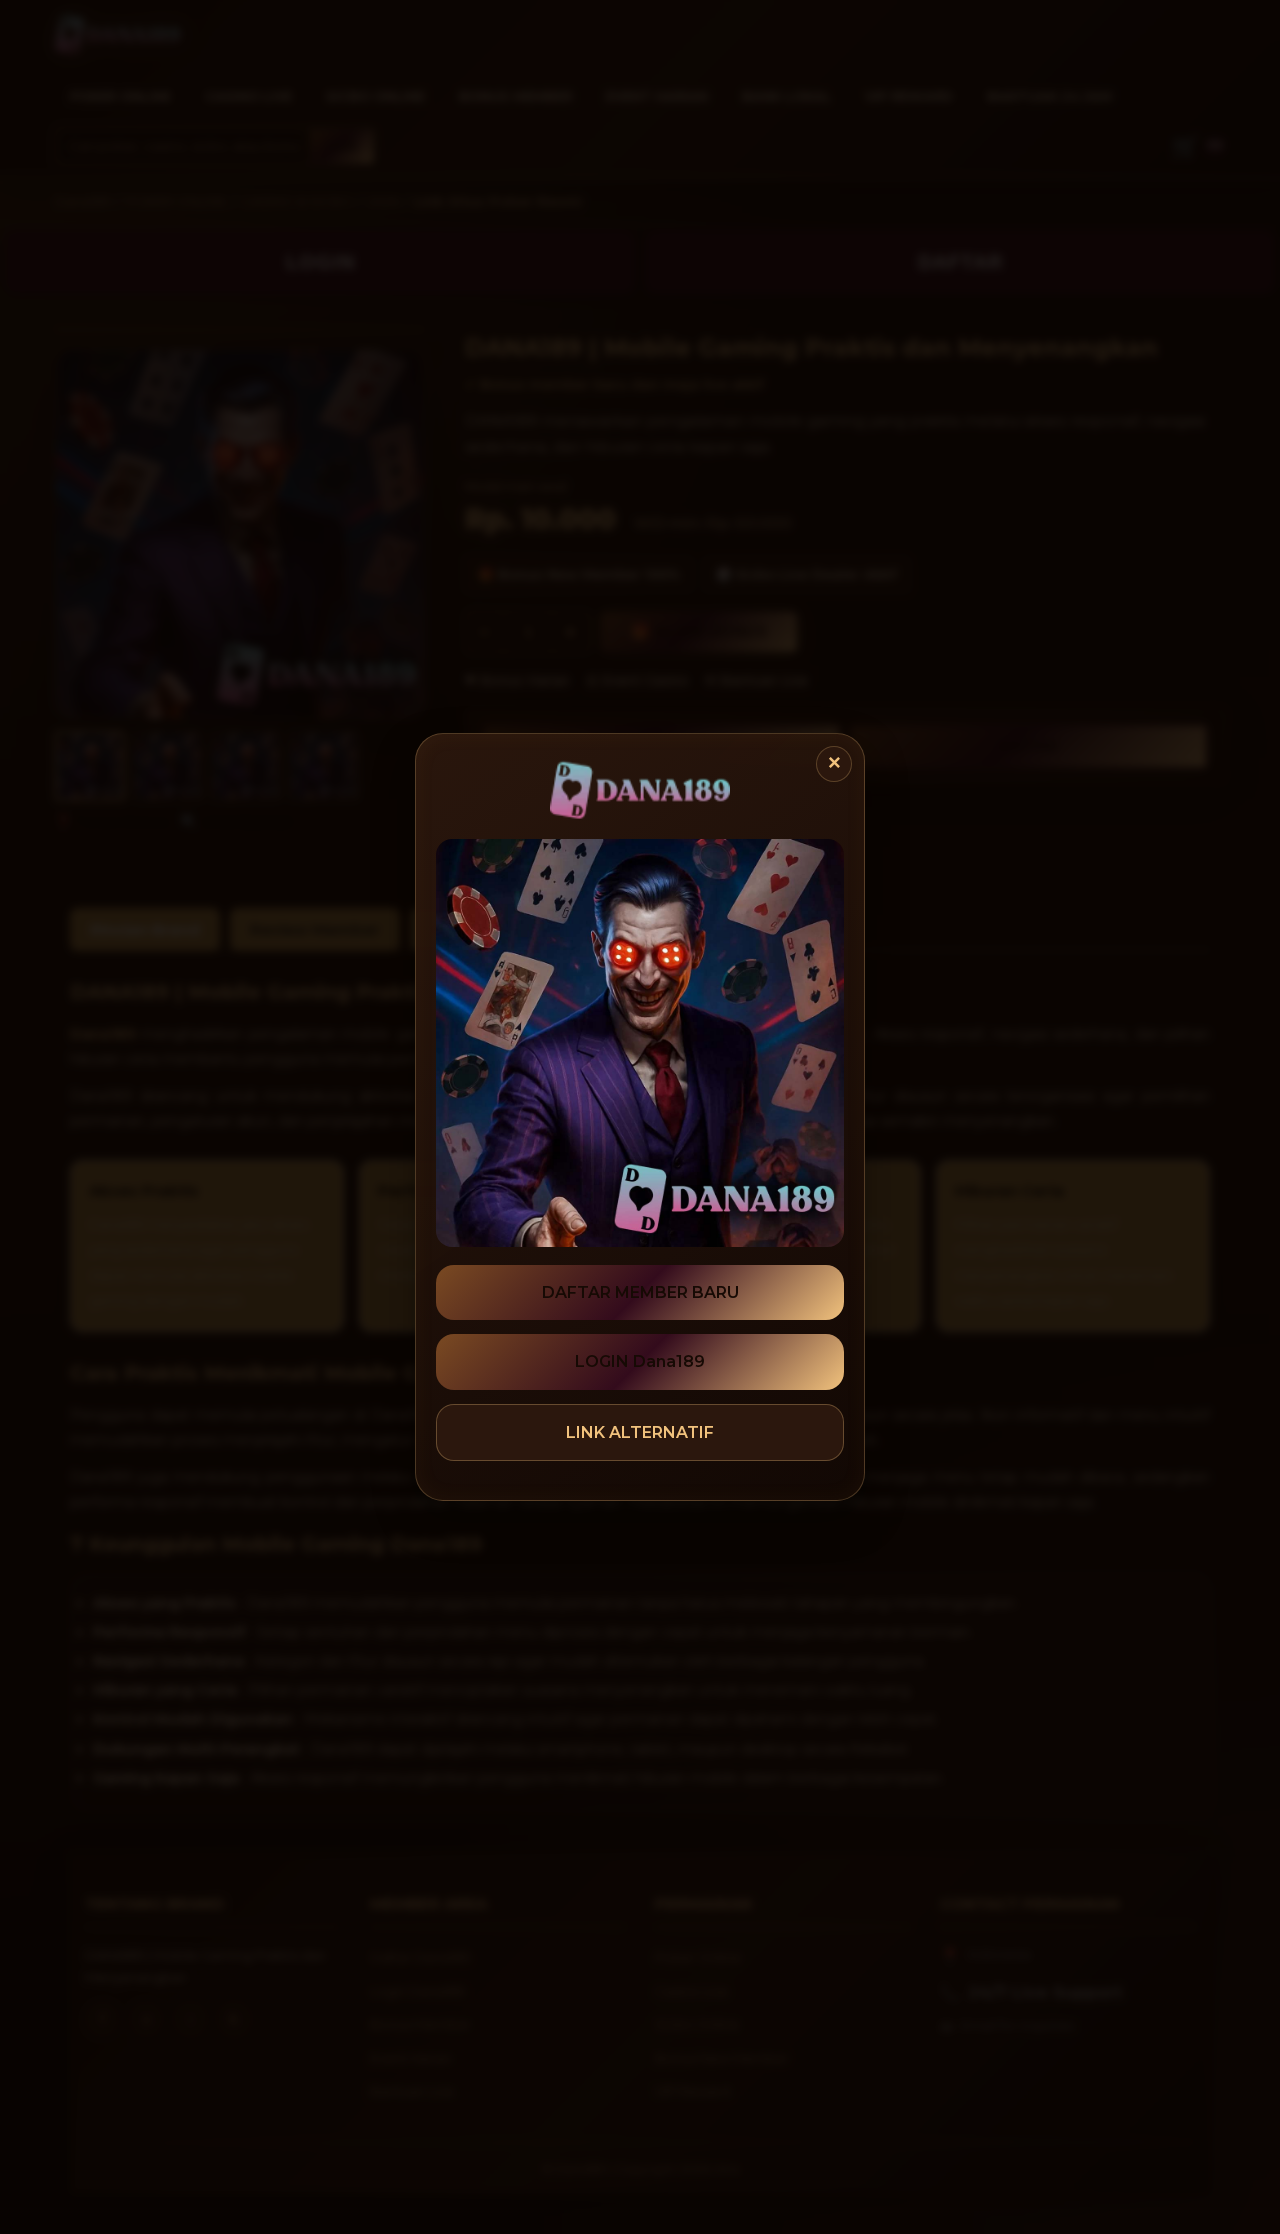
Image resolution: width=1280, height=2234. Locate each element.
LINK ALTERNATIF (640, 1432)
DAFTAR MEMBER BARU (640, 1292)
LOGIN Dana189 (640, 1361)
